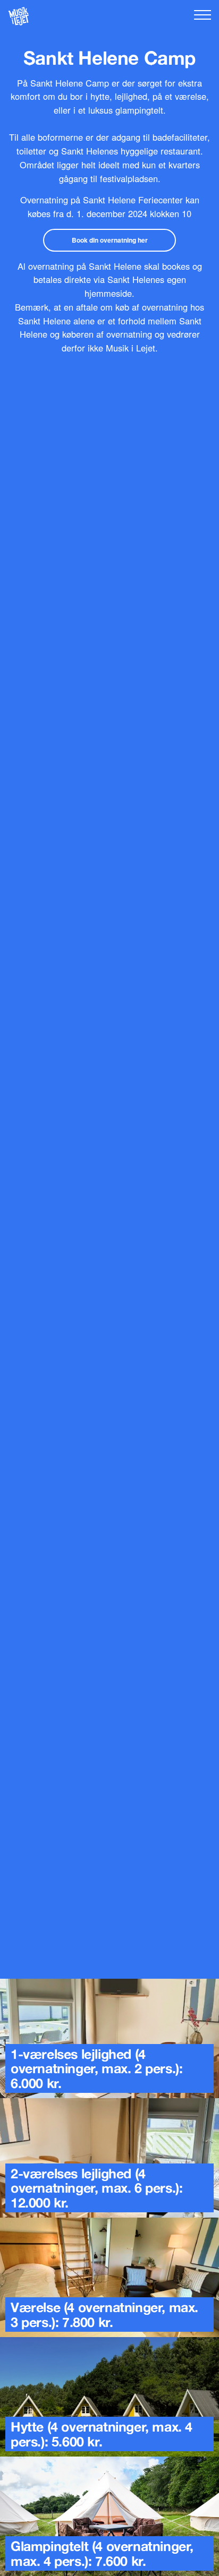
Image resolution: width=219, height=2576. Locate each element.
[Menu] (203, 15)
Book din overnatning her (110, 240)
